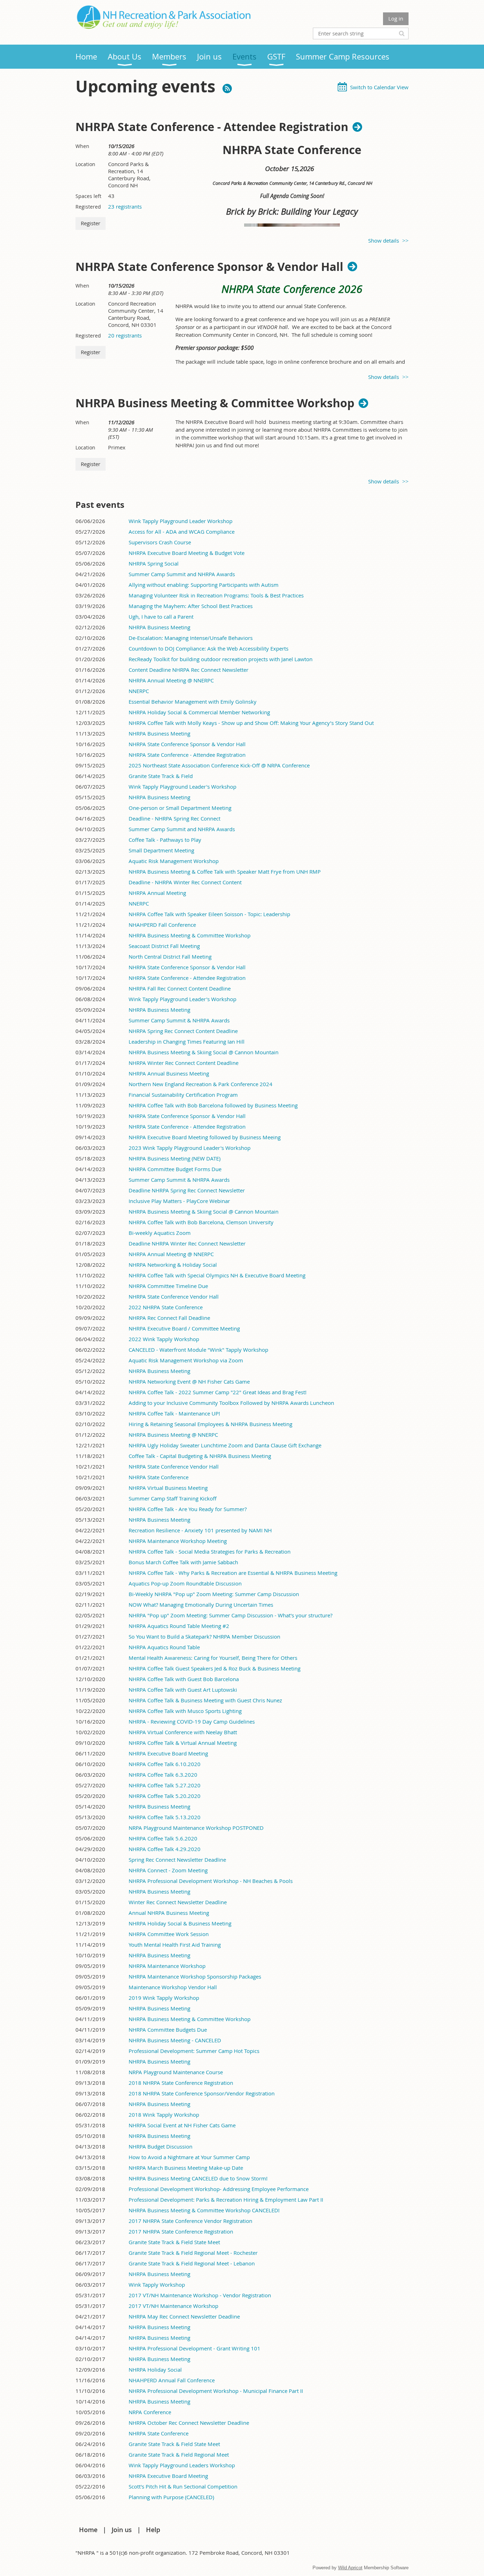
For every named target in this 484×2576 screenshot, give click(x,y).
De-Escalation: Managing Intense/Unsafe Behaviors (191, 638)
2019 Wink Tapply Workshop (164, 1998)
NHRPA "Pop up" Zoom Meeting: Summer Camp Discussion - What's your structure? (230, 1615)
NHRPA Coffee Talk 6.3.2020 (163, 1775)
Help (153, 2530)
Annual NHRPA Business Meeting (169, 1913)
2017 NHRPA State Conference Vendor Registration (190, 2221)
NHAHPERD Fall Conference (162, 925)
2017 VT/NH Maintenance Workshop (173, 2306)
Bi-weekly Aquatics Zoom (160, 1233)
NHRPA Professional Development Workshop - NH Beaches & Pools (211, 1881)
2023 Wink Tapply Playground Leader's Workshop (190, 1148)
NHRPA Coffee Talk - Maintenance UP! (174, 1413)
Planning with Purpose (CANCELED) (171, 2497)
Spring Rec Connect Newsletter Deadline (177, 1860)
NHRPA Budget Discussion (161, 2146)
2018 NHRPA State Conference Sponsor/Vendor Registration (202, 2093)
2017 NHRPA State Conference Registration (181, 2231)
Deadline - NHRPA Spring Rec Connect (175, 818)
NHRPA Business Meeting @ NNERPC (173, 1435)
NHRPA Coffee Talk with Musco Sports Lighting (185, 1711)
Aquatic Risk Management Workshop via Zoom (186, 1360)
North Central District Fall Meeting (170, 957)
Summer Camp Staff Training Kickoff (173, 1498)
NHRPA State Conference (159, 1477)
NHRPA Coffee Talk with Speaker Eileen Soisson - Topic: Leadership (209, 914)
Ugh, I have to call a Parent (161, 617)
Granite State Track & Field (161, 776)
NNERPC (139, 691)
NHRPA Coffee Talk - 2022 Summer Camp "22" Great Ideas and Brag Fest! (218, 1392)
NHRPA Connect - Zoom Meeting (168, 1870)
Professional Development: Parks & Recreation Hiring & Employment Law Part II (226, 2200)
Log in (396, 18)
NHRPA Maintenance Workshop (167, 1966)
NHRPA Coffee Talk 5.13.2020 (165, 1817)
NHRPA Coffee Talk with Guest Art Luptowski (183, 1690)
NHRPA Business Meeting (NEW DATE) (175, 1158)
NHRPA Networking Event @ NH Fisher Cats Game (189, 1381)
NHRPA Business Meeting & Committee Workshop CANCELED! (204, 2210)
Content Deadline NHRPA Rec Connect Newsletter (188, 670)
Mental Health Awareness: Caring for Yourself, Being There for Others (213, 1658)
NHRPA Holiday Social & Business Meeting (180, 1923)
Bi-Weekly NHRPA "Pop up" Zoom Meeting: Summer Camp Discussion (214, 1594)
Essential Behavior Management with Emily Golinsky (193, 702)
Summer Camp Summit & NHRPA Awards (179, 1020)
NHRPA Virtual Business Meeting (168, 1488)
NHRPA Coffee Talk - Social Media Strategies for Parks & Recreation (210, 1551)
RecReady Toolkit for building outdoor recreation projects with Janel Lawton (221, 659)
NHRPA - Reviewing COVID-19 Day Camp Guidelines (192, 1721)
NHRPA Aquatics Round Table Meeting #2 (179, 1626)
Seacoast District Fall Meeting (164, 946)
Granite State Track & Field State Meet (174, 2242)
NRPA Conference (150, 2412)
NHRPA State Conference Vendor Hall (174, 1296)
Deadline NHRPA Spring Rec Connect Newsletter (187, 1190)
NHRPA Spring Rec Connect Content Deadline (183, 1031)
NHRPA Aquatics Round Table (164, 1647)
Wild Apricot (350, 2568)
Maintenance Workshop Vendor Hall (173, 1987)
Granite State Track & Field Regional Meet (179, 2455)
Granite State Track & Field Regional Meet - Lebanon (192, 2263)
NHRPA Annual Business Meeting (169, 1073)
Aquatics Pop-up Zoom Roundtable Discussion (185, 1583)
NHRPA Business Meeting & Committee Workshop (215, 403)
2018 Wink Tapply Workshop (164, 2115)
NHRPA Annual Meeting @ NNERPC (171, 680)
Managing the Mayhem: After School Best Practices (191, 606)
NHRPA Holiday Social (155, 2370)
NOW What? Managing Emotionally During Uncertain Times (201, 1605)
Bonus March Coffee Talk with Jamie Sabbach (183, 1562)
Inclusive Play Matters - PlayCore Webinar (179, 1201)
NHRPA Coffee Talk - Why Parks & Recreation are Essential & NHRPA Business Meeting (233, 1573)
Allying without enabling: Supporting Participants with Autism (204, 585)
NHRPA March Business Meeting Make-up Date (186, 2168)
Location (85, 164)
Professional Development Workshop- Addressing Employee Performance (219, 2189)
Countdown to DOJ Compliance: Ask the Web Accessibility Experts (209, 648)
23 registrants (125, 206)
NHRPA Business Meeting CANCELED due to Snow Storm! (198, 2178)
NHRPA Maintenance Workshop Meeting (178, 1541)
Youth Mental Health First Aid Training (175, 1945)
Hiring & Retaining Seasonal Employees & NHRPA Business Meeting (210, 1424)
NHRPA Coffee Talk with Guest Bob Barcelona (184, 1679)
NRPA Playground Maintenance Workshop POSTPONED (196, 1828)
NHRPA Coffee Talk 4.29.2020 (165, 1849)
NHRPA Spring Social (154, 563)
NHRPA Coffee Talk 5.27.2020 (165, 1785)
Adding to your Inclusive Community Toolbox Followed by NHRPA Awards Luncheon (231, 1403)
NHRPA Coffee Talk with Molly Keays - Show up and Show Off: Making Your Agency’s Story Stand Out (251, 723)
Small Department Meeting (161, 850)
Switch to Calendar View (379, 87)
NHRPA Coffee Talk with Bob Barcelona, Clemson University (201, 1222)
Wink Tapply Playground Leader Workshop (181, 521)
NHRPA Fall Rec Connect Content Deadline (180, 988)
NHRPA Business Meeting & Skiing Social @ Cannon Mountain (204, 1052)
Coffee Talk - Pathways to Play (165, 840)
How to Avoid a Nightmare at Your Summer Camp (189, 2157)
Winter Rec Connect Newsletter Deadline (178, 1902)
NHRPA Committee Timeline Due (168, 1286)
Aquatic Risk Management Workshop (174, 861)
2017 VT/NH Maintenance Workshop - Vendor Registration (200, 2295)
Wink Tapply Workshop (157, 2285)
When (82, 146)
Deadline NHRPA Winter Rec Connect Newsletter (187, 1243)
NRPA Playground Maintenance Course (176, 2072)
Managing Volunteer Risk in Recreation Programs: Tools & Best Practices (216, 595)
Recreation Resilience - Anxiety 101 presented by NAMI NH (200, 1530)
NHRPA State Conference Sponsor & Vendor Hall (209, 267)
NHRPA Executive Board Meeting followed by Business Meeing (205, 1137)
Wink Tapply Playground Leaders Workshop (182, 2465)
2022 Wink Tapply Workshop (164, 1339)
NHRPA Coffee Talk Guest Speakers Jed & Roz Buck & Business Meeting (215, 1668)
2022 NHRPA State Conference (166, 1307)
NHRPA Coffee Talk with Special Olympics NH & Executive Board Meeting (217, 1275)
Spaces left (88, 196)
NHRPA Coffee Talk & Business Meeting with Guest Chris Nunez (205, 1700)
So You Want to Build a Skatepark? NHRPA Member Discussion (204, 1636)
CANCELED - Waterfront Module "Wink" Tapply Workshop (198, 1350)
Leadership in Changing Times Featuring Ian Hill (187, 1042)
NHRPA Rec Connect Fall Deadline (169, 1318)
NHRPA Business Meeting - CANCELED (175, 2040)
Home (88, 2530)
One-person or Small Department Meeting (180, 808)
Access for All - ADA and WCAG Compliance (182, 532)
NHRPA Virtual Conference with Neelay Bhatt (183, 1732)
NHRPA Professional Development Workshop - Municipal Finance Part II (216, 2391)
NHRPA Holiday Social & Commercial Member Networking (199, 712)
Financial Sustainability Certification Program (183, 1095)
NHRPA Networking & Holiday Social (173, 1265)
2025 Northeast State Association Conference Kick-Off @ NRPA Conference (219, 765)
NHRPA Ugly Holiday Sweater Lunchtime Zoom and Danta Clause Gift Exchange (225, 1445)
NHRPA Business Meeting (159, 627)
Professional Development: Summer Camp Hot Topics (194, 2051)
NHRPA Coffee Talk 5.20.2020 (165, 1796)
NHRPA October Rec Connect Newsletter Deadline (189, 2423)
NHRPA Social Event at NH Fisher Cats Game (182, 2125)
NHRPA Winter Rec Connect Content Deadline (184, 1063)
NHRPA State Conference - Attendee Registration (212, 127)
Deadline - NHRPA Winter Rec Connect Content (185, 882)
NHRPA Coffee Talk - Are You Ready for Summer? (188, 1509)
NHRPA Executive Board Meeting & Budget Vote (187, 553)
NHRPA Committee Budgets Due (168, 2030)
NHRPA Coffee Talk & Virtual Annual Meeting (183, 1743)
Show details (384, 240)
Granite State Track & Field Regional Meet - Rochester (193, 2253)
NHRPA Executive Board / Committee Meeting (184, 1328)
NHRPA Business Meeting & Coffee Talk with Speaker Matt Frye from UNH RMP (225, 872)
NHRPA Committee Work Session (169, 1934)
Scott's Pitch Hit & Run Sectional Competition (183, 2486)
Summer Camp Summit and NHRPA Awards (182, 574)
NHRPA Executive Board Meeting (168, 1753)
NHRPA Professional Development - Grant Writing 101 (195, 2348)
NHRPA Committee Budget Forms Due (175, 1169)
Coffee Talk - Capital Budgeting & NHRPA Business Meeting (200, 1456)
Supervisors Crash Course (160, 542)
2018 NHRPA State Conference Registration (181, 2083)
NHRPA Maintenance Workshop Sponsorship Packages (195, 1976)
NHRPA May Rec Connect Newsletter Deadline (184, 2316)
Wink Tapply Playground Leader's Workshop (182, 787)
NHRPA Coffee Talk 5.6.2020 (163, 1838)
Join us (122, 2530)
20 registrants (125, 335)
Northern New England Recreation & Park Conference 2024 (201, 1084)
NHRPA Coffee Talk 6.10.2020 (165, 1764)
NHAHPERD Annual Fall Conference (172, 2380)
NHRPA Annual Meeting (157, 893)
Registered (88, 207)
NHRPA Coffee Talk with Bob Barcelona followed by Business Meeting (213, 1105)
